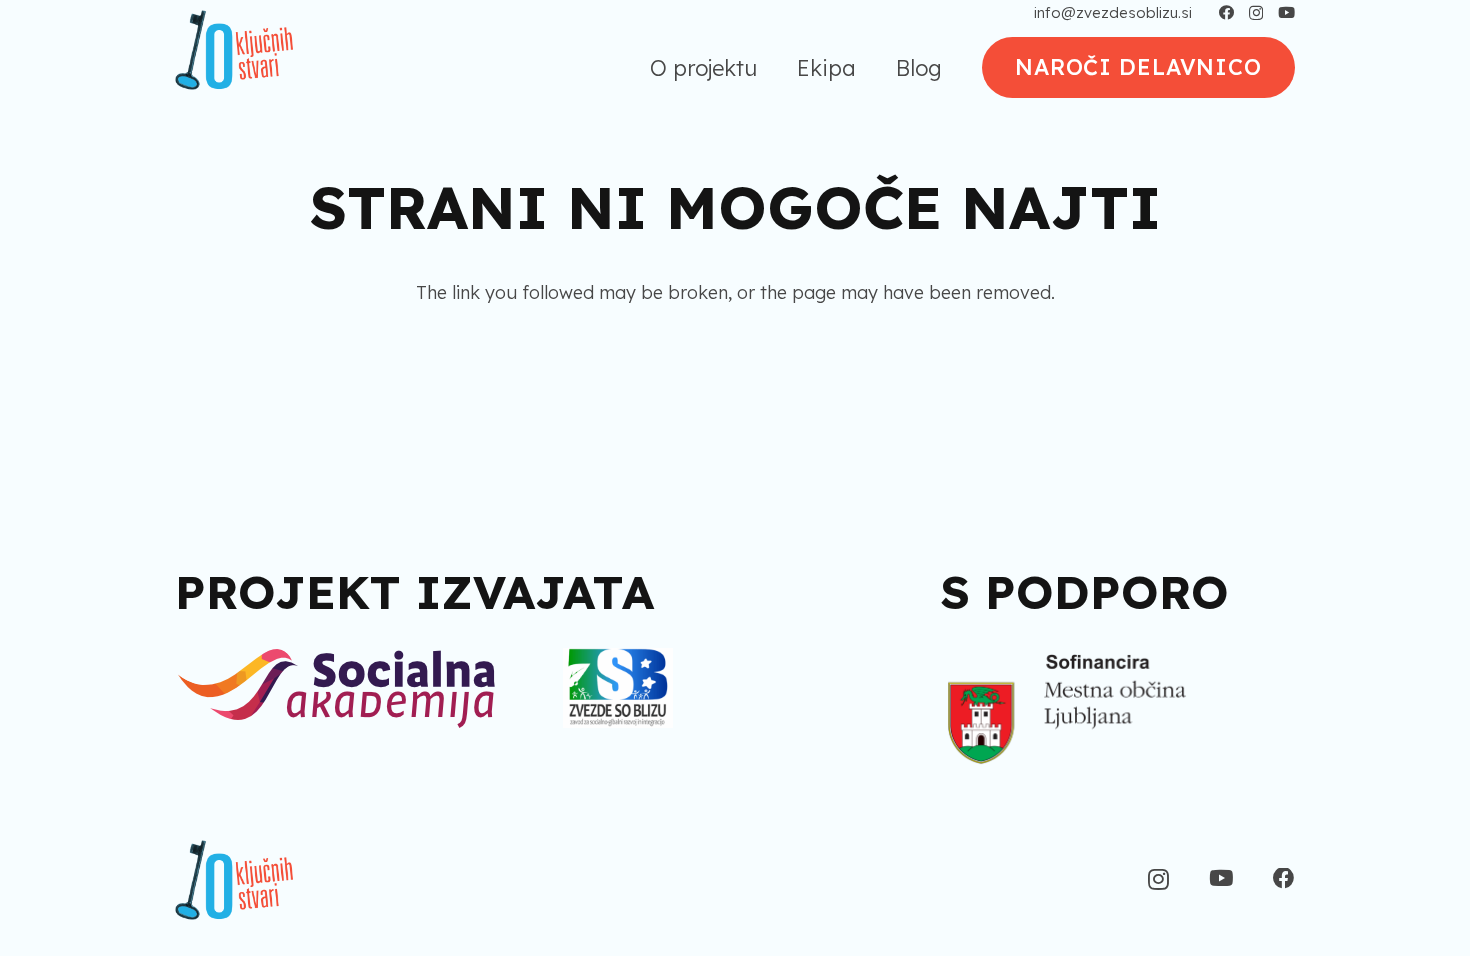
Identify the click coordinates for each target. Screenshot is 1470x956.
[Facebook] (1226, 12)
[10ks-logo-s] (234, 50)
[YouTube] (1286, 12)
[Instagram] (1256, 13)
